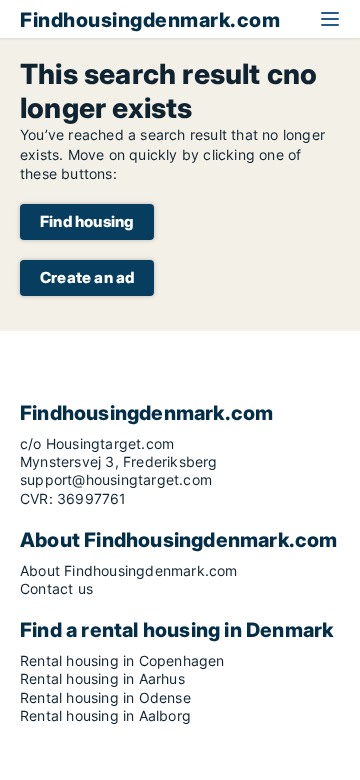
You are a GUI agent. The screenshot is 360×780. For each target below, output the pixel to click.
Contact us (56, 588)
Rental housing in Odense (105, 697)
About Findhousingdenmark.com (129, 570)
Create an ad (87, 277)
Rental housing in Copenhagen (122, 660)
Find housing (87, 221)
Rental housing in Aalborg (105, 715)
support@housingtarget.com (116, 479)
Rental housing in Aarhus (102, 678)
